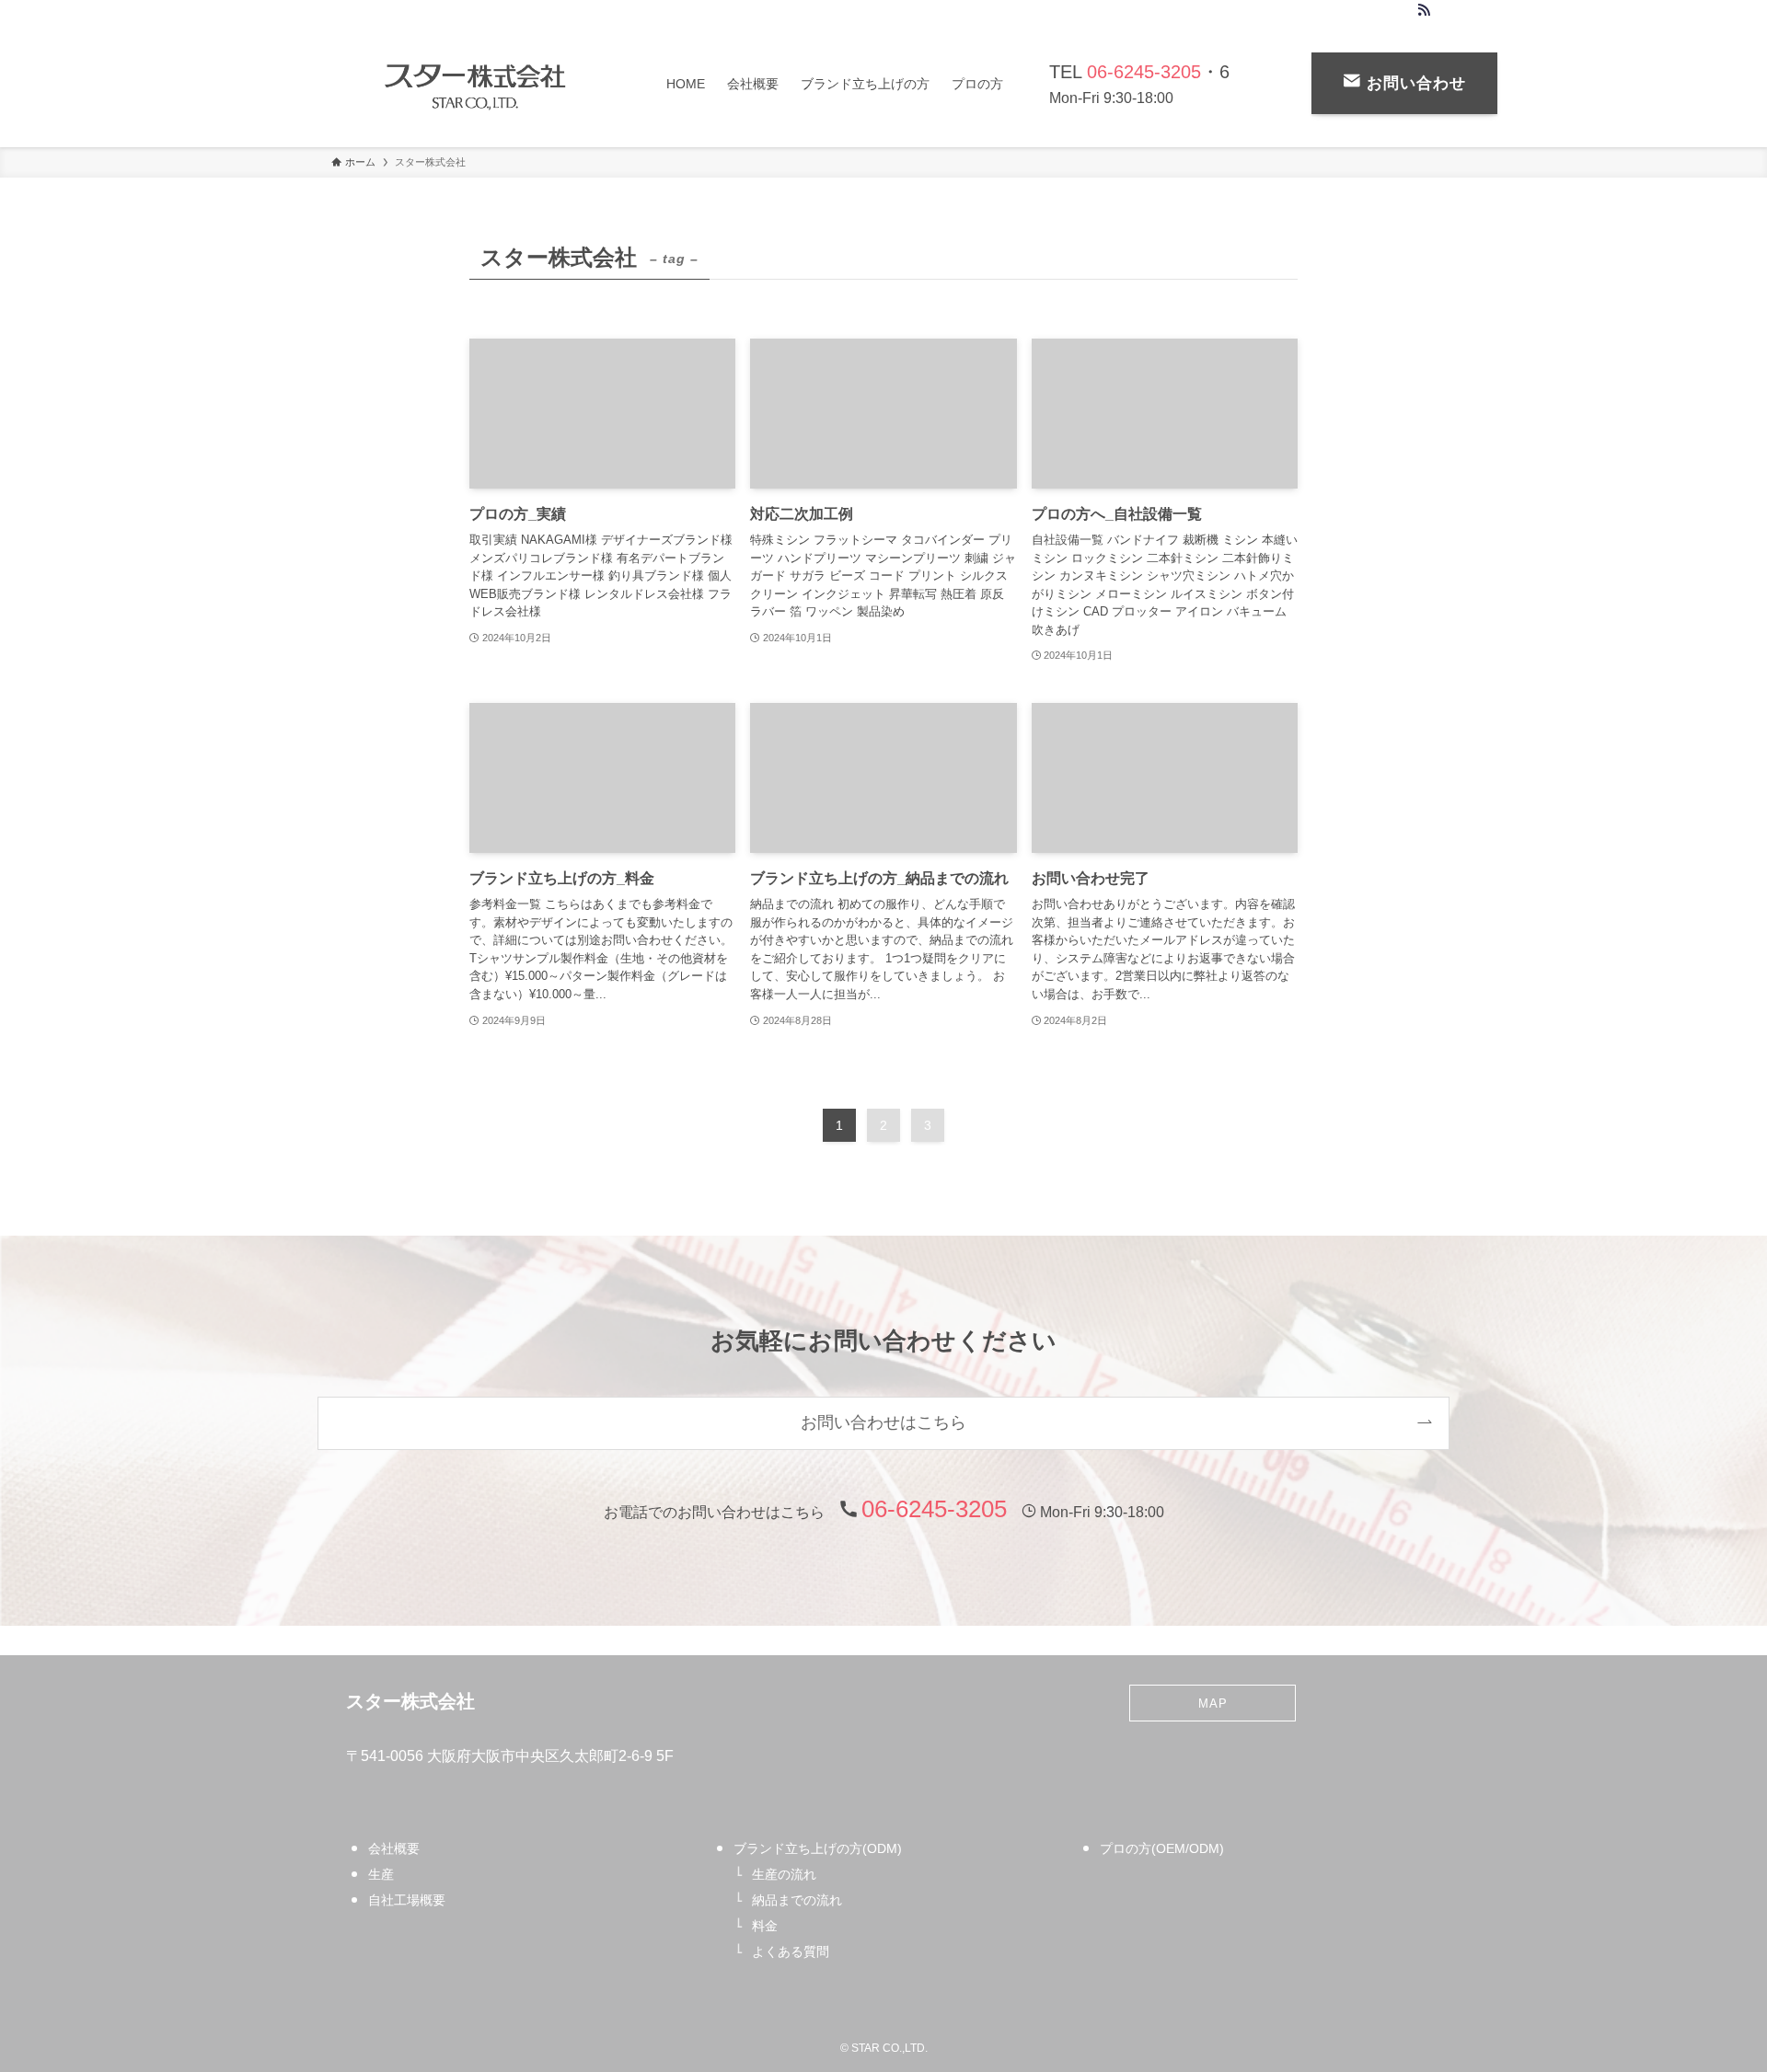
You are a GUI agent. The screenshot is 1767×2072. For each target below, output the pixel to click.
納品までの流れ (797, 1900)
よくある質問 (791, 1951)
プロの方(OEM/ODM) (1162, 1848)
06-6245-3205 (1144, 72)
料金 (765, 1926)
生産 (381, 1874)
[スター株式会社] (475, 83)
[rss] (1424, 10)
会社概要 (394, 1848)
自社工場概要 (407, 1900)
